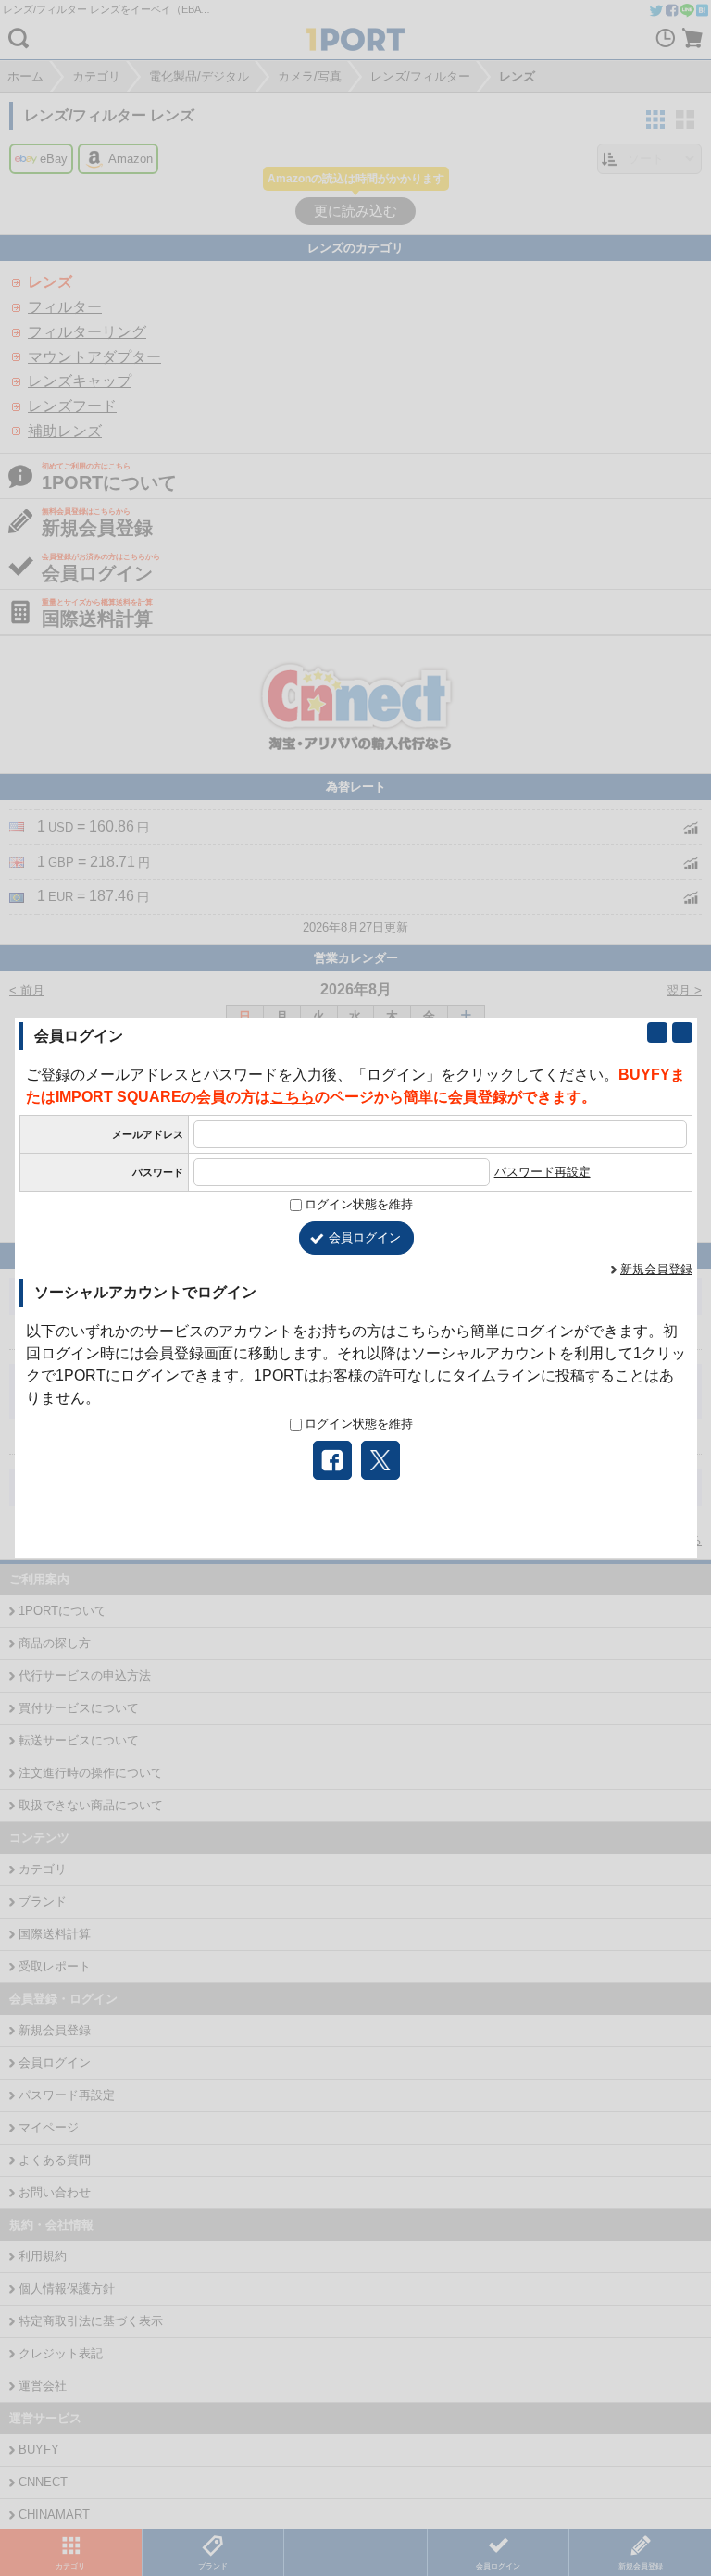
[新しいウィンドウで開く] (657, 1032)
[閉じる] (682, 1032)
